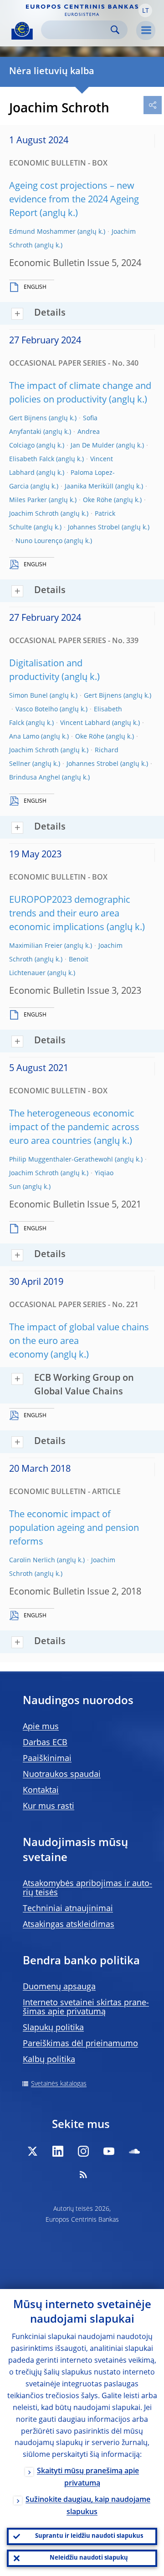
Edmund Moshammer (42, 232)
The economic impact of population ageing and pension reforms (74, 1529)
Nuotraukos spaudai (62, 1775)
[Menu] (146, 30)
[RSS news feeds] (83, 2174)
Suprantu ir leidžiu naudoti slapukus (89, 2536)
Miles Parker (28, 500)
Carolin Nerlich (32, 1560)
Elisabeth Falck (32, 459)
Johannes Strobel (94, 528)
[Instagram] (83, 2151)
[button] (145, 10)
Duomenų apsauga (59, 1987)
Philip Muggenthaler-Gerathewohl (61, 1160)
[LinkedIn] (58, 2151)
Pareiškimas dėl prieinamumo (80, 2044)
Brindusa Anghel (35, 778)
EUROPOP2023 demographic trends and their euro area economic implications (70, 914)
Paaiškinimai (47, 1759)
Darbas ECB (45, 1743)
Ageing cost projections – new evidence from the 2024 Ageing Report (74, 200)
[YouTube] (109, 2151)
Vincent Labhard (85, 723)
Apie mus (41, 1727)
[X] (32, 2151)
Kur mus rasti (49, 1806)
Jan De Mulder (92, 446)
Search (115, 30)
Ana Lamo (24, 737)
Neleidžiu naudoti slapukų (89, 2558)
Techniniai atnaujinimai (68, 1909)
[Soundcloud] (134, 2151)
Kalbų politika (49, 2060)
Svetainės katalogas (59, 2084)
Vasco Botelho (37, 709)
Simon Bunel (28, 696)
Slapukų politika (53, 2028)
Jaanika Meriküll (89, 487)
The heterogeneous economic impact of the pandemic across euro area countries (74, 1128)
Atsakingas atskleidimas (69, 1925)
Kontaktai (41, 1791)
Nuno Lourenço (39, 541)
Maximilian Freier (36, 946)
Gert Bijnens (28, 418)
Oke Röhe (97, 500)
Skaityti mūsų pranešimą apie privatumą (88, 2478)
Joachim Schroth (34, 514)
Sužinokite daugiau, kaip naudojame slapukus (88, 2506)
